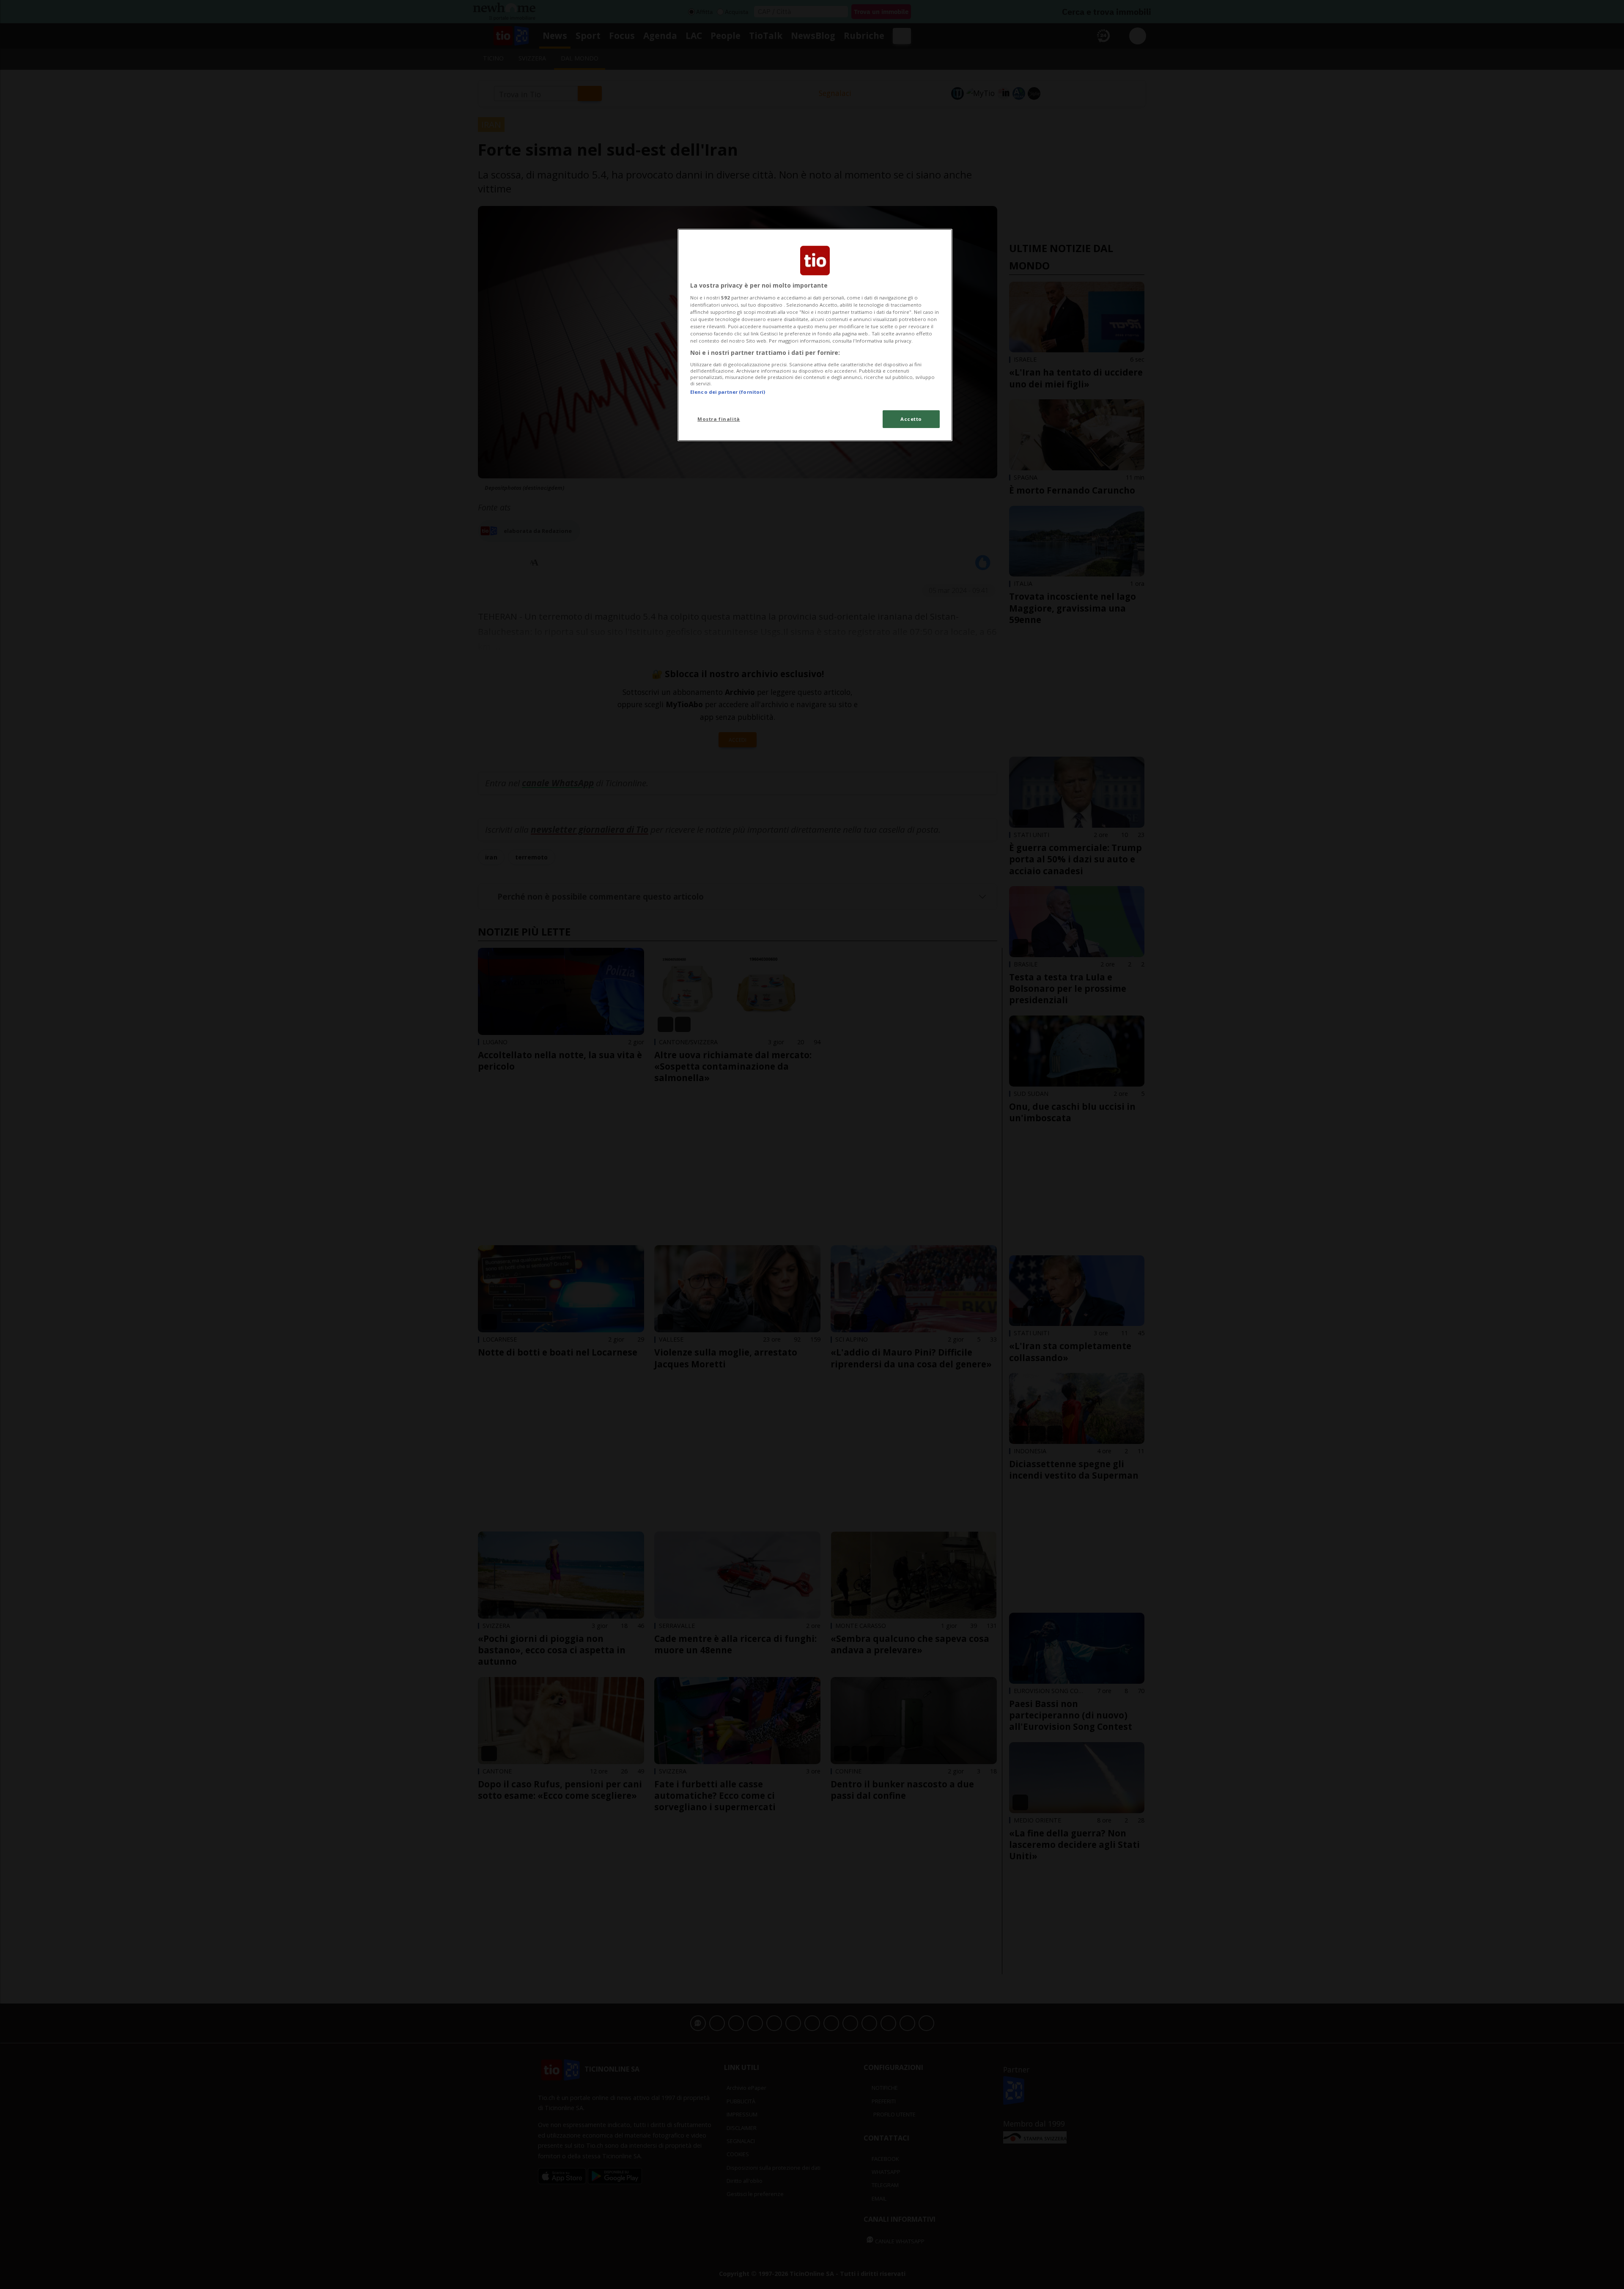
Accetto (911, 419)
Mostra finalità (719, 419)
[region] (815, 335)
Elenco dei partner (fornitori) (728, 392)
